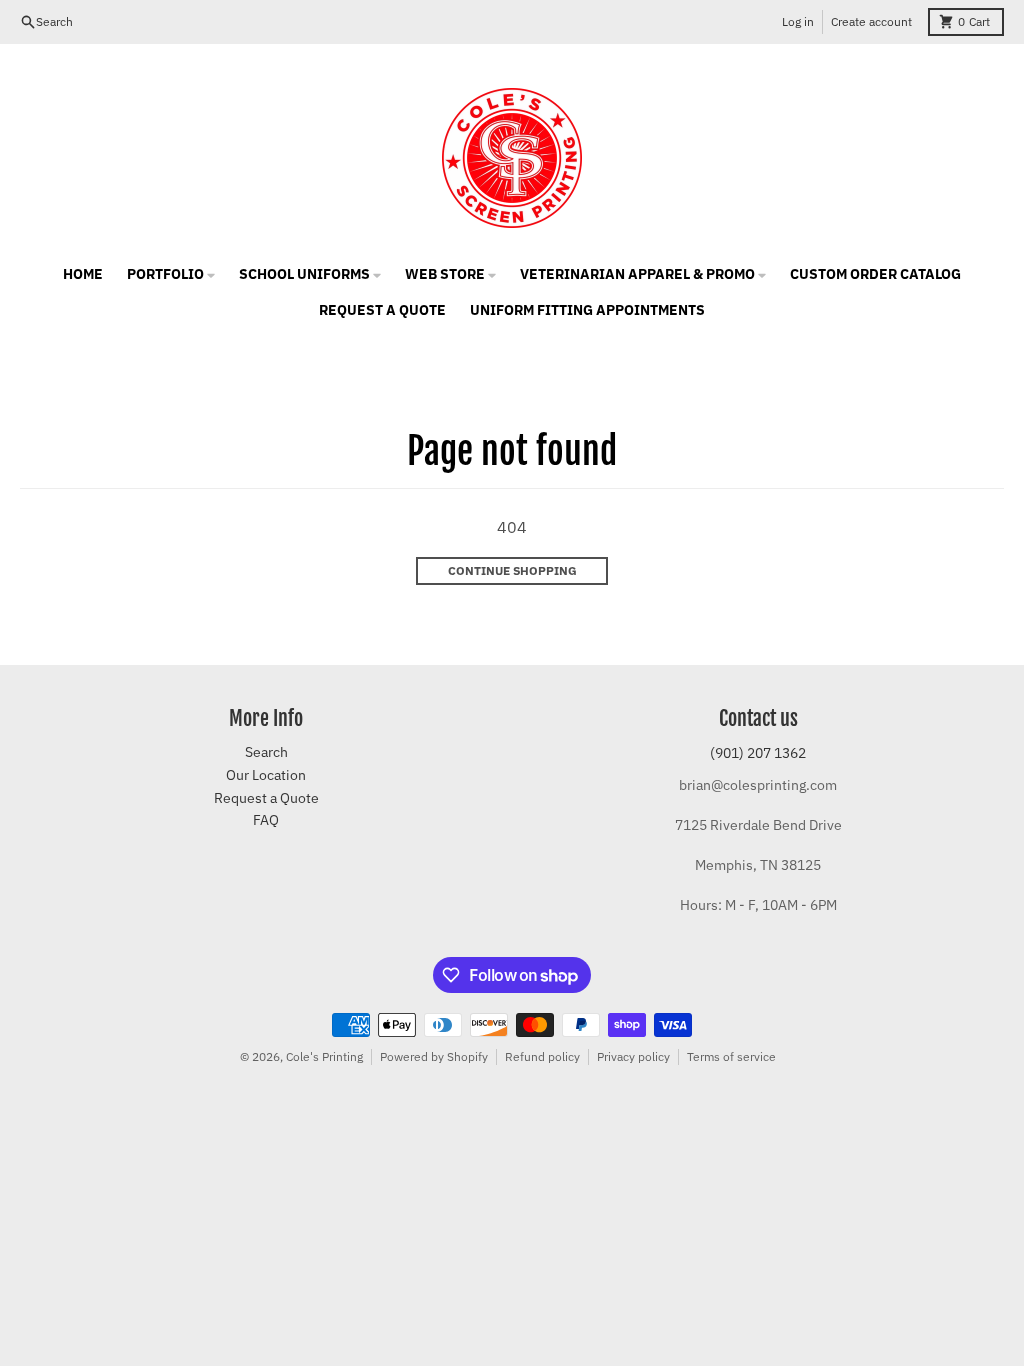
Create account (871, 21)
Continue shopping (512, 570)
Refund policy (542, 1056)
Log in (798, 21)
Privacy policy (633, 1056)
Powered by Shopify (434, 1056)
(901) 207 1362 (758, 753)
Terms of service (731, 1056)
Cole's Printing (324, 1056)
